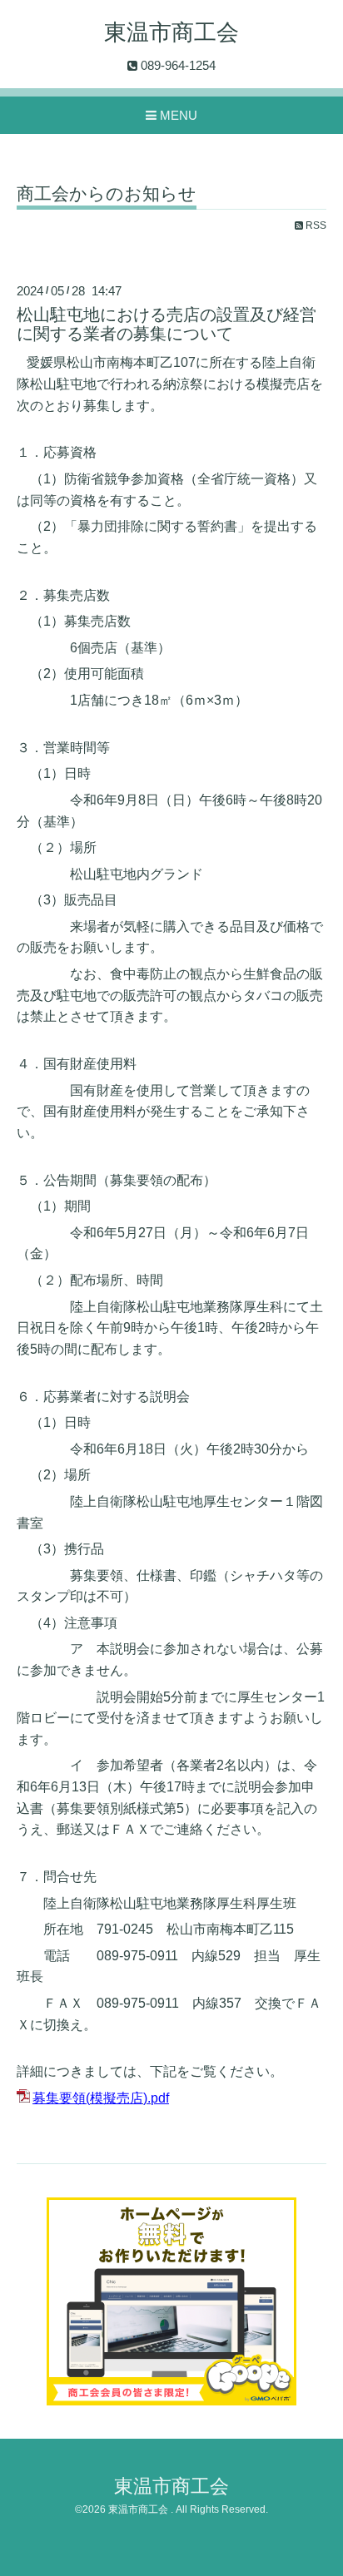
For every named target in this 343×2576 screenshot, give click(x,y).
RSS (315, 225)
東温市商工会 (171, 32)
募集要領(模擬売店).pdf (101, 2098)
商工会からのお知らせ (107, 194)
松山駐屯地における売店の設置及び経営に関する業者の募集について (167, 324)
